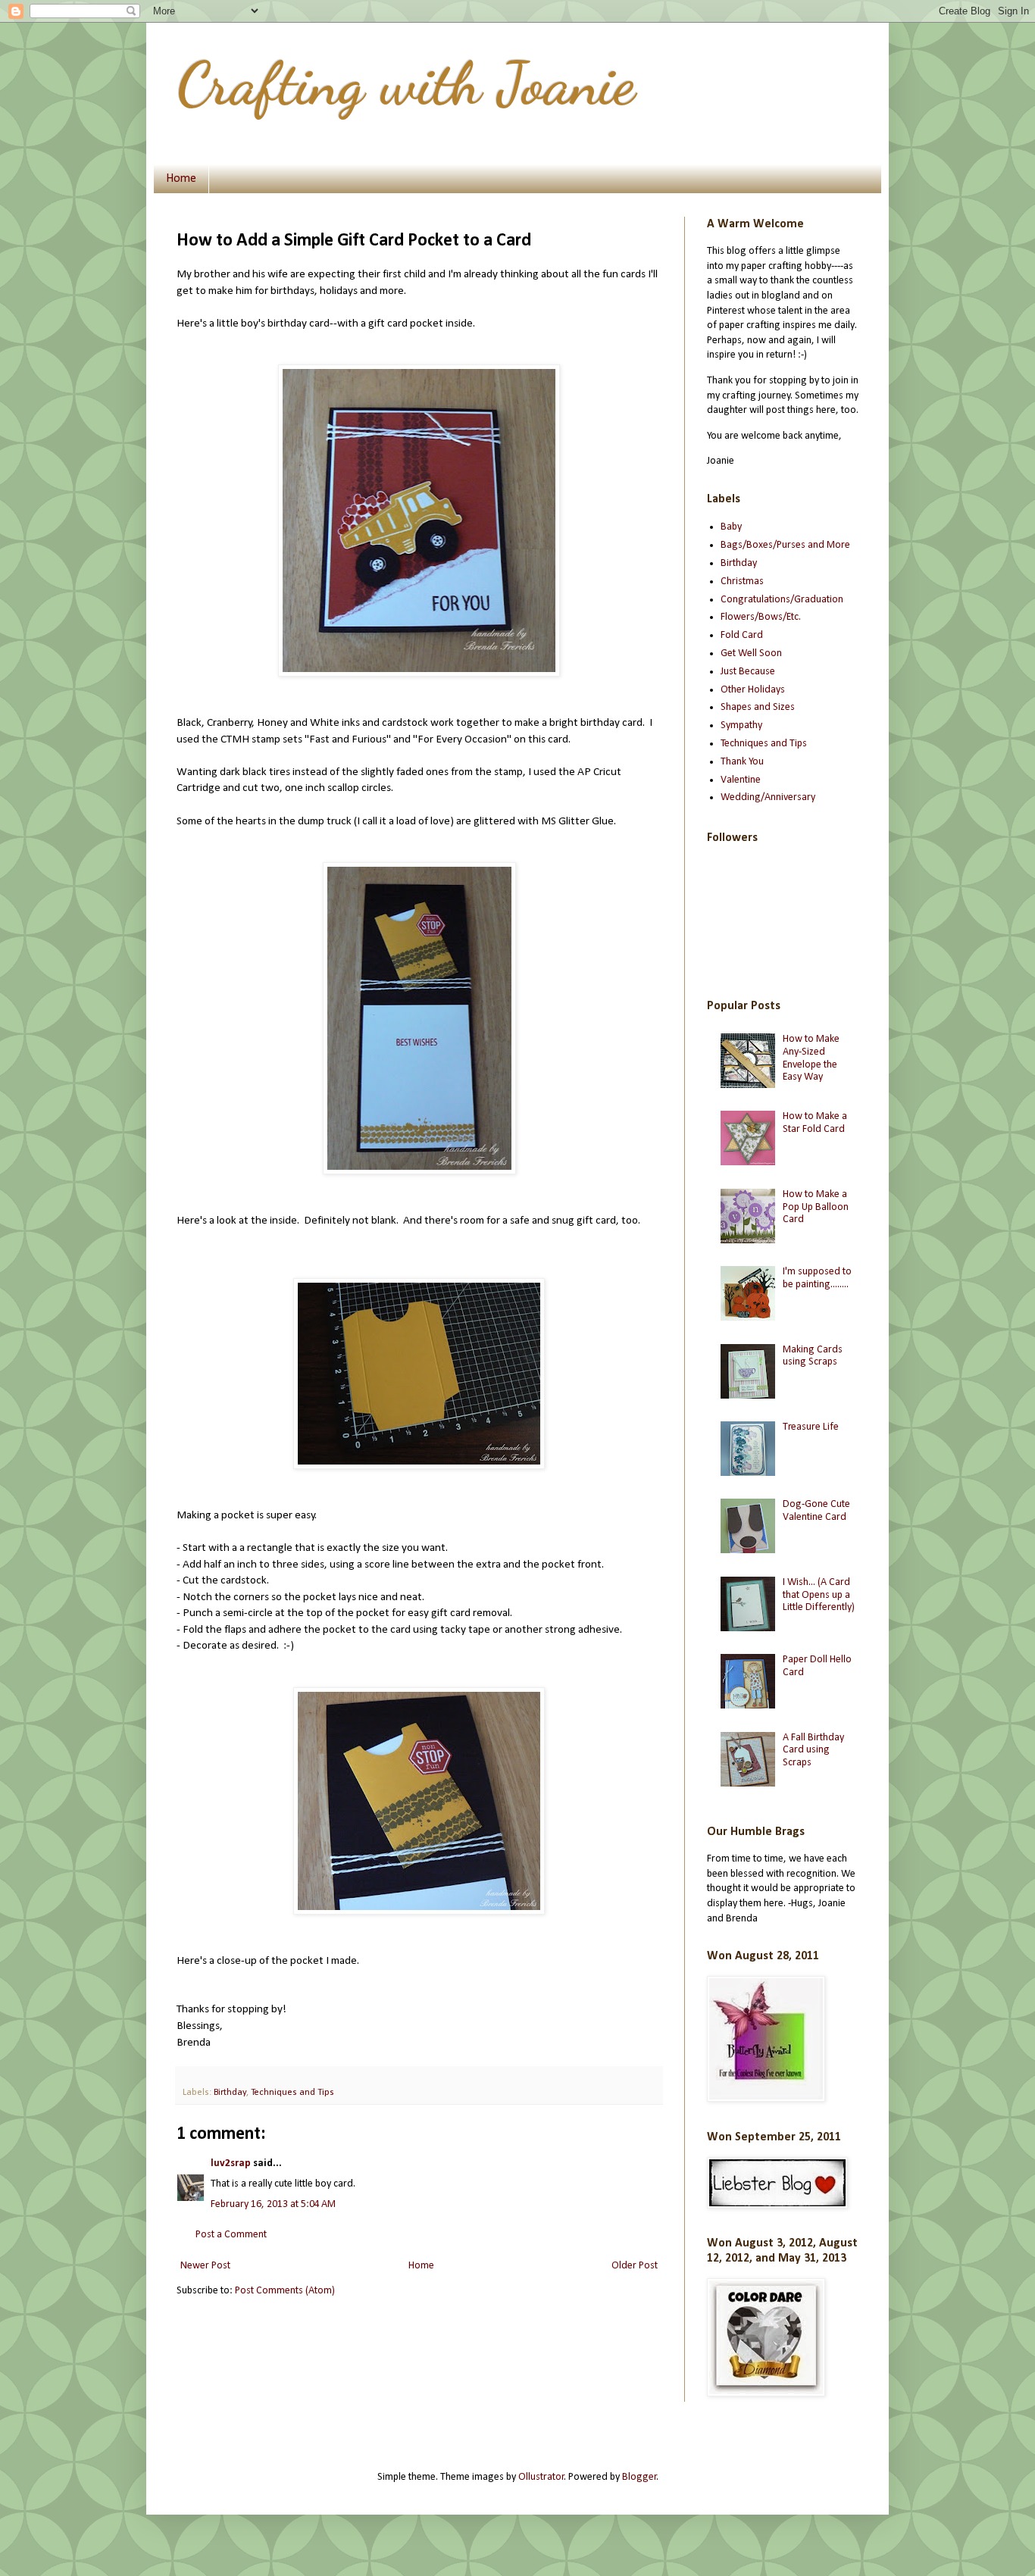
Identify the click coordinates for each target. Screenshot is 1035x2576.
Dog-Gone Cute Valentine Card (816, 1511)
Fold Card (742, 635)
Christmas (742, 581)
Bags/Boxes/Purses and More (785, 545)
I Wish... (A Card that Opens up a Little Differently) (819, 1595)
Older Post (635, 2266)
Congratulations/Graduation (782, 600)
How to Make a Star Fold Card (815, 1123)
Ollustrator (541, 2477)
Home (181, 179)
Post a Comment (231, 2235)
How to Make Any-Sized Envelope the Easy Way (811, 1058)
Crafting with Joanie (406, 83)
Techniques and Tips (292, 2093)
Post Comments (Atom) (285, 2291)
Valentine (741, 780)
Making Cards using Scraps (813, 1356)
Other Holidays (753, 690)
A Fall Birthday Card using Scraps (813, 1751)
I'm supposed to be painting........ (817, 1278)
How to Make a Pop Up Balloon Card (816, 1207)
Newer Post (205, 2266)
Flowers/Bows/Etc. (761, 617)
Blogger (639, 2477)
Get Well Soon (751, 653)
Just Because (748, 672)
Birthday (230, 2093)
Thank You (742, 762)
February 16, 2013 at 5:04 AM (273, 2204)
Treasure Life (811, 1427)
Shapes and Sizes (758, 707)
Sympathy (741, 725)
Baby (731, 527)
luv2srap (231, 2163)
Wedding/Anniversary (768, 797)
